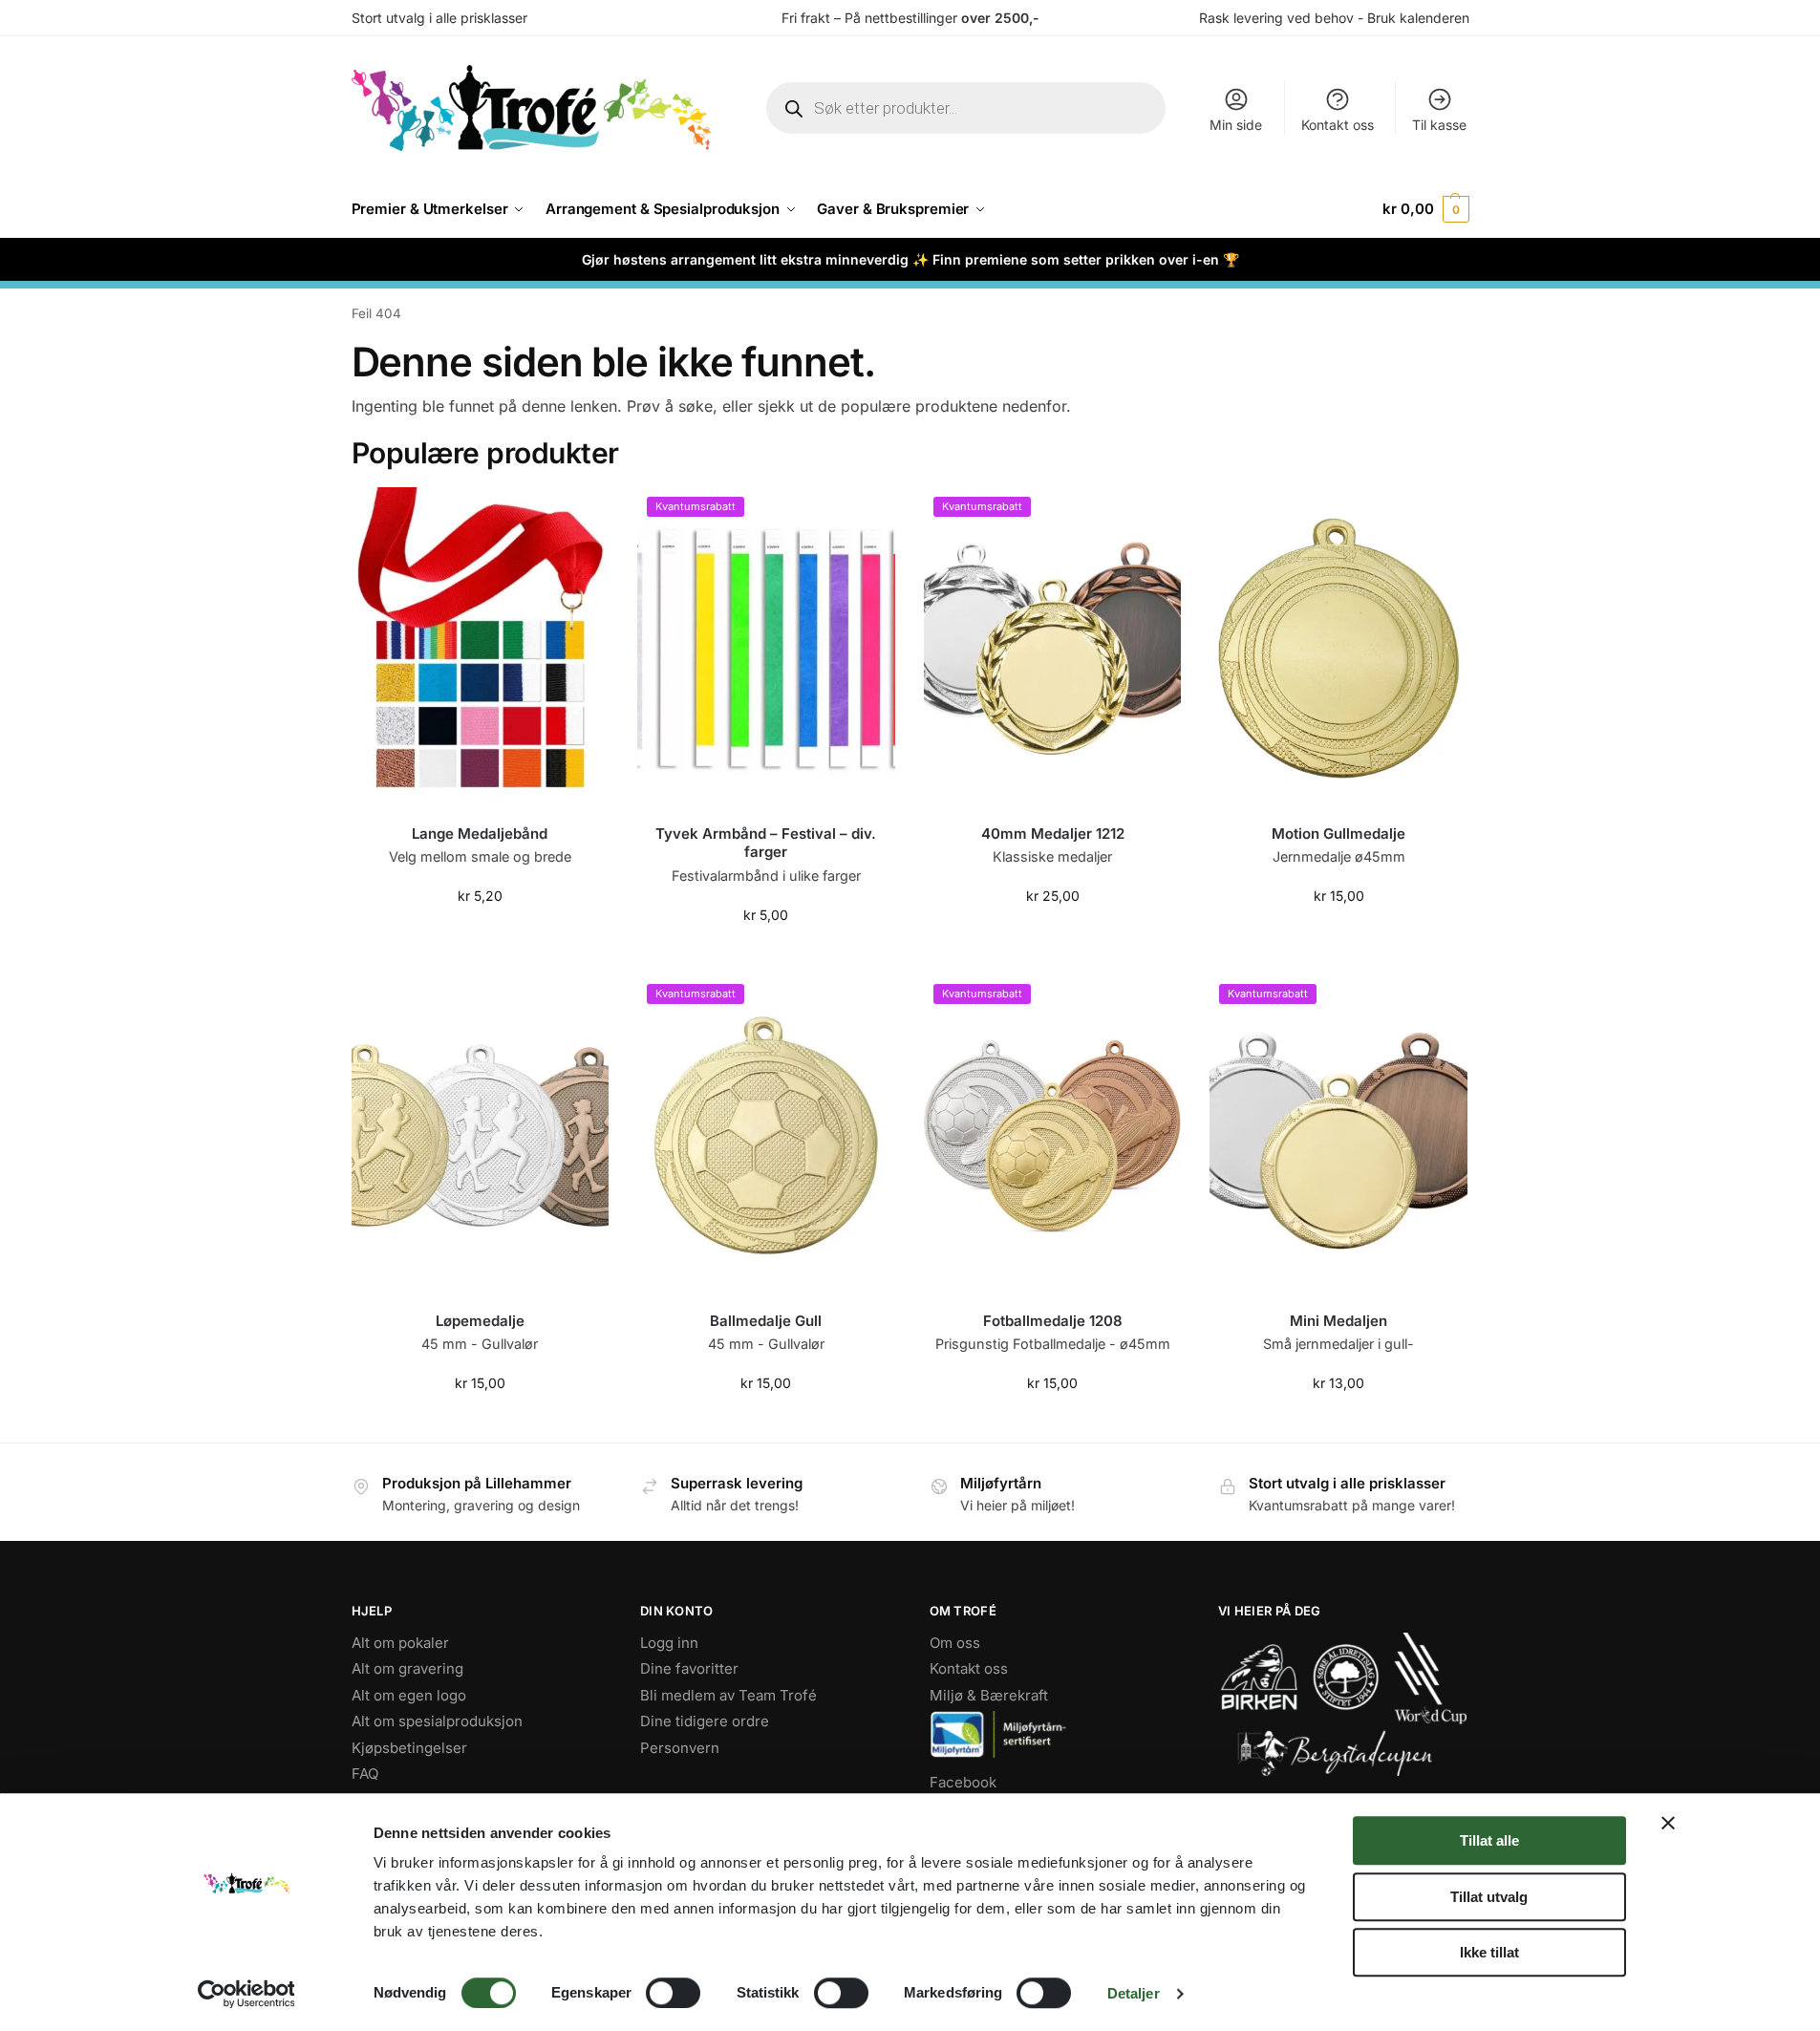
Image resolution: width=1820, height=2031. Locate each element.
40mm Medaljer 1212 (1053, 834)
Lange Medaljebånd (480, 834)
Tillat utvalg (1489, 1897)
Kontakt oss (1338, 125)
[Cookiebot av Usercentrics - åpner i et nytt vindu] (246, 1994)
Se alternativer (1053, 936)
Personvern (680, 1748)
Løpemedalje (480, 1321)
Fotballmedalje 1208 (1053, 1321)
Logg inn (669, 1643)
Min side (1236, 125)
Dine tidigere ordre (705, 1721)
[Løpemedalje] (481, 1135)
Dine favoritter (689, 1668)
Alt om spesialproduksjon (437, 1721)
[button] (1425, 209)
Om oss (955, 1643)
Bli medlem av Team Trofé (728, 1695)
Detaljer (1134, 1993)
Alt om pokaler (400, 1643)
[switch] (673, 1993)
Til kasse (1439, 125)
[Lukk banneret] (1668, 1823)
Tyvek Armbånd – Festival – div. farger (766, 843)
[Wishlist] (580, 516)
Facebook (963, 1782)
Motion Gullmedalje (1338, 834)
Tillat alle (1489, 1840)
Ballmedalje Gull (766, 1321)
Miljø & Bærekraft (989, 1695)
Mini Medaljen (1338, 1321)
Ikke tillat (1489, 1952)
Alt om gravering (407, 1668)
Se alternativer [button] (480, 936)
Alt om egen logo (409, 1695)
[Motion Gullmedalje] (1338, 648)
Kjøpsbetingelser (409, 1748)
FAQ (365, 1774)
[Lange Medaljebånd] (481, 648)
